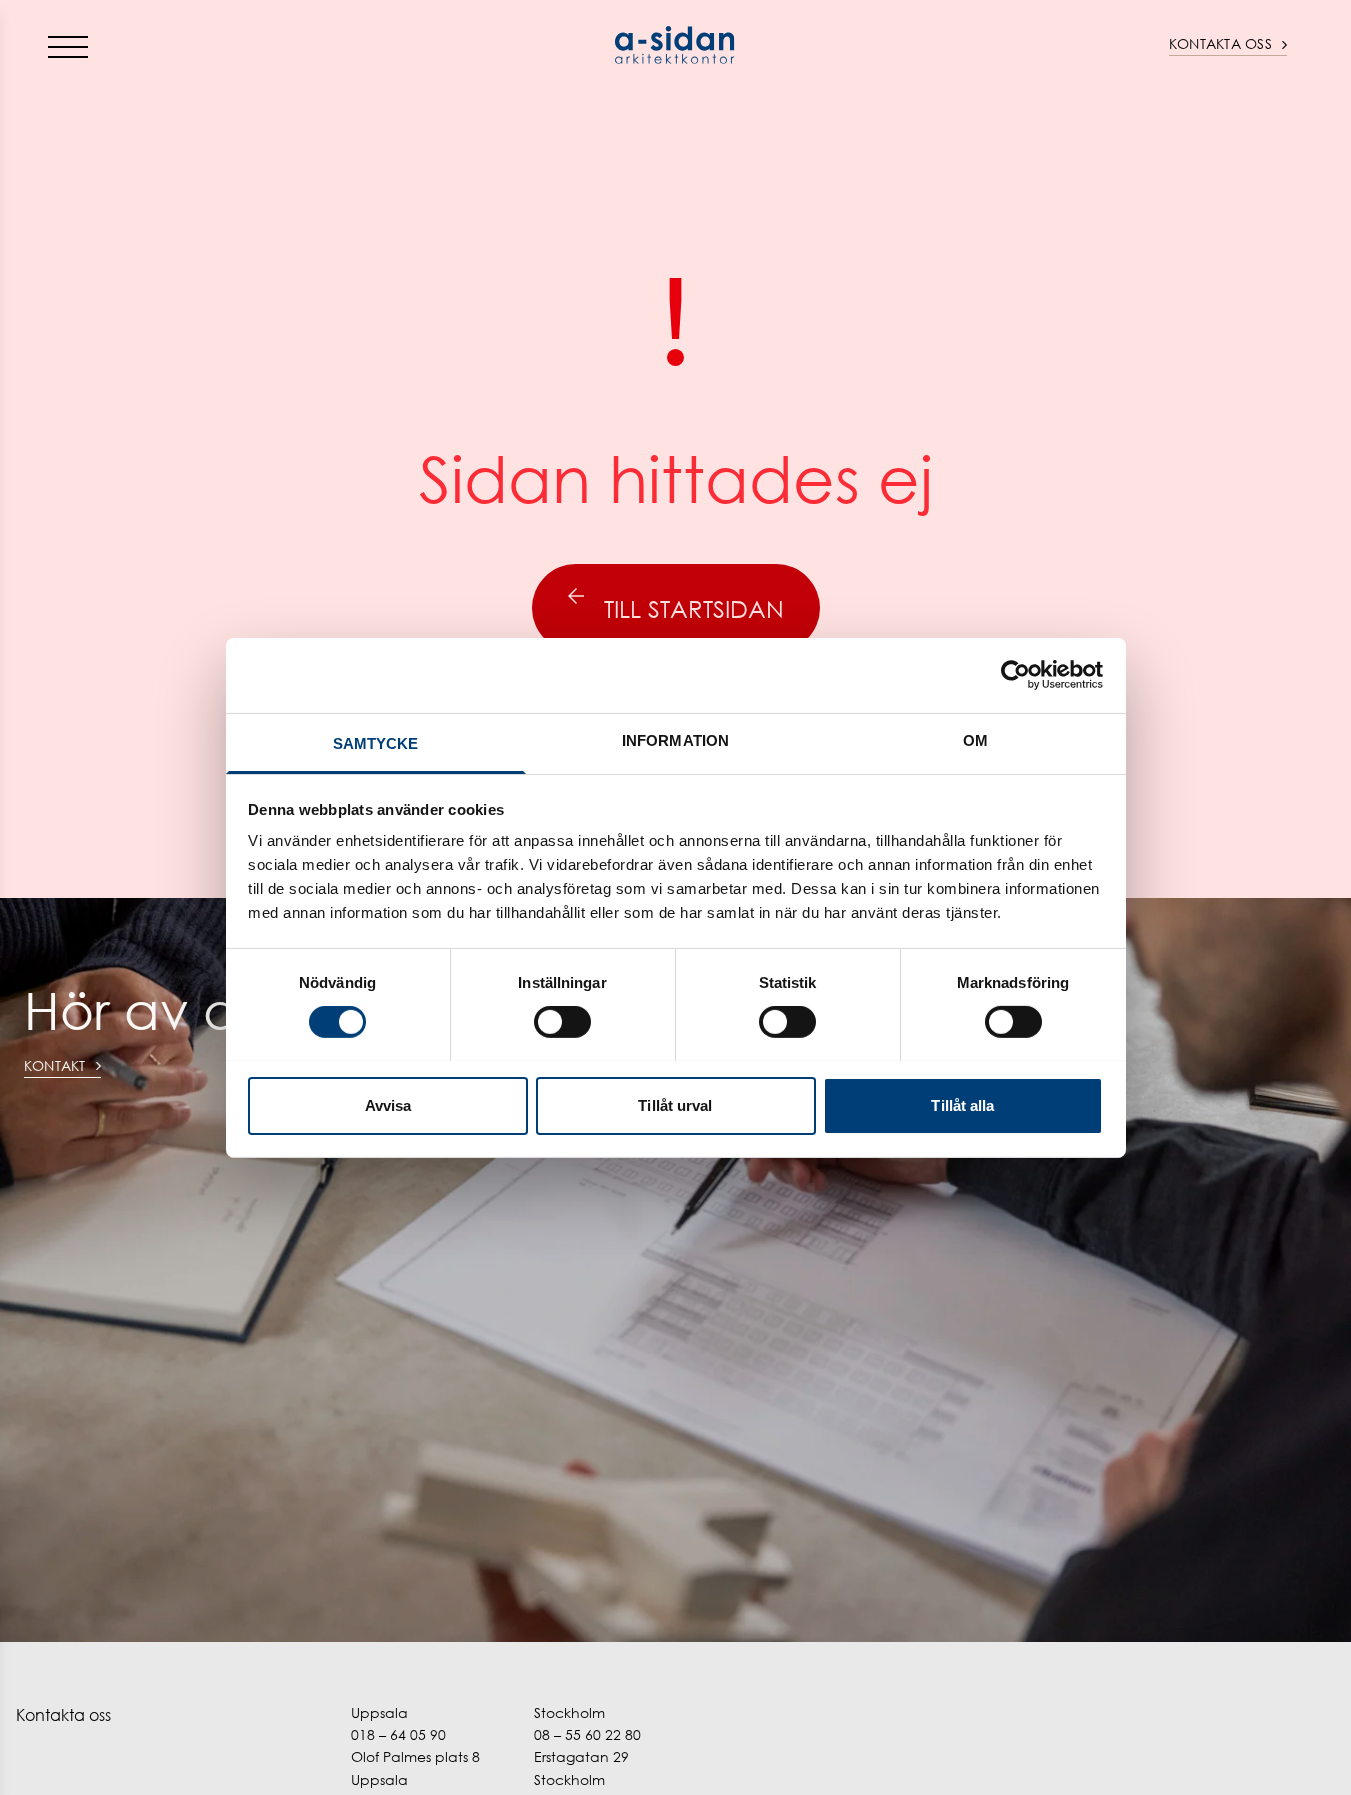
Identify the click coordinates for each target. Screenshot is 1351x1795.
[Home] (676, 45)
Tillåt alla (962, 1104)
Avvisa (388, 1104)
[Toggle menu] (68, 46)
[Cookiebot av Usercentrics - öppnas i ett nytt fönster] (1015, 675)
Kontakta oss (1220, 43)
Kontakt (55, 1065)
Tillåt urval (675, 1104)
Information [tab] (675, 739)
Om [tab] (975, 739)
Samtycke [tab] (376, 742)
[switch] (562, 1022)
